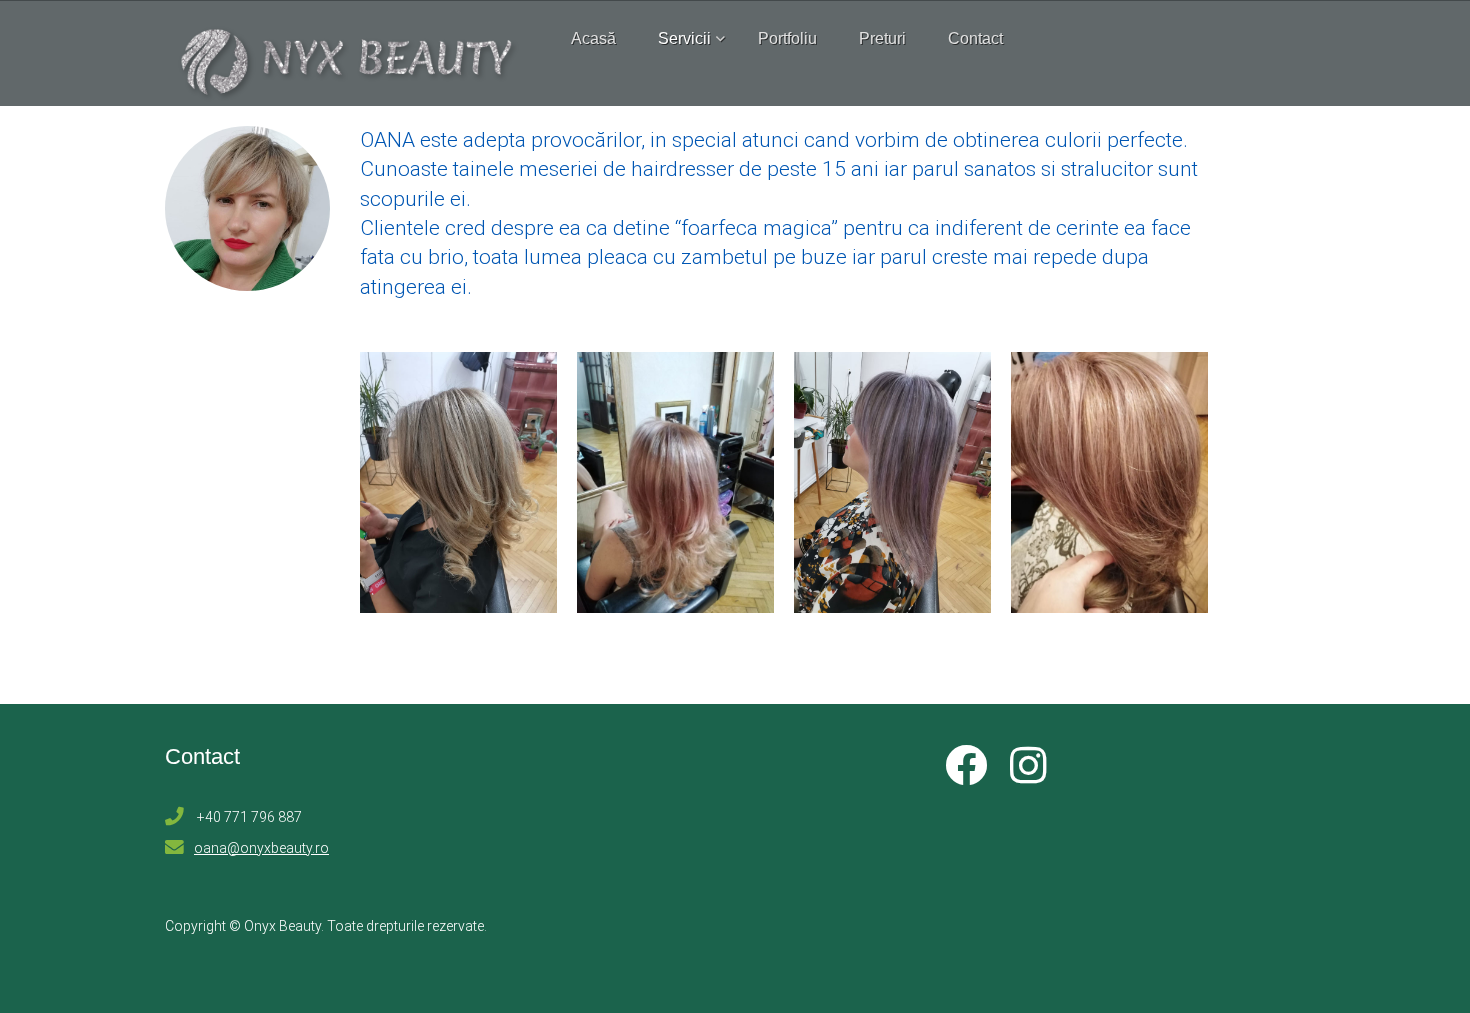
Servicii (684, 38)
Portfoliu (787, 38)
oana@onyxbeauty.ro (261, 848)
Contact (975, 38)
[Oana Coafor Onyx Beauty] (458, 482)
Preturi (882, 38)
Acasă (593, 38)
